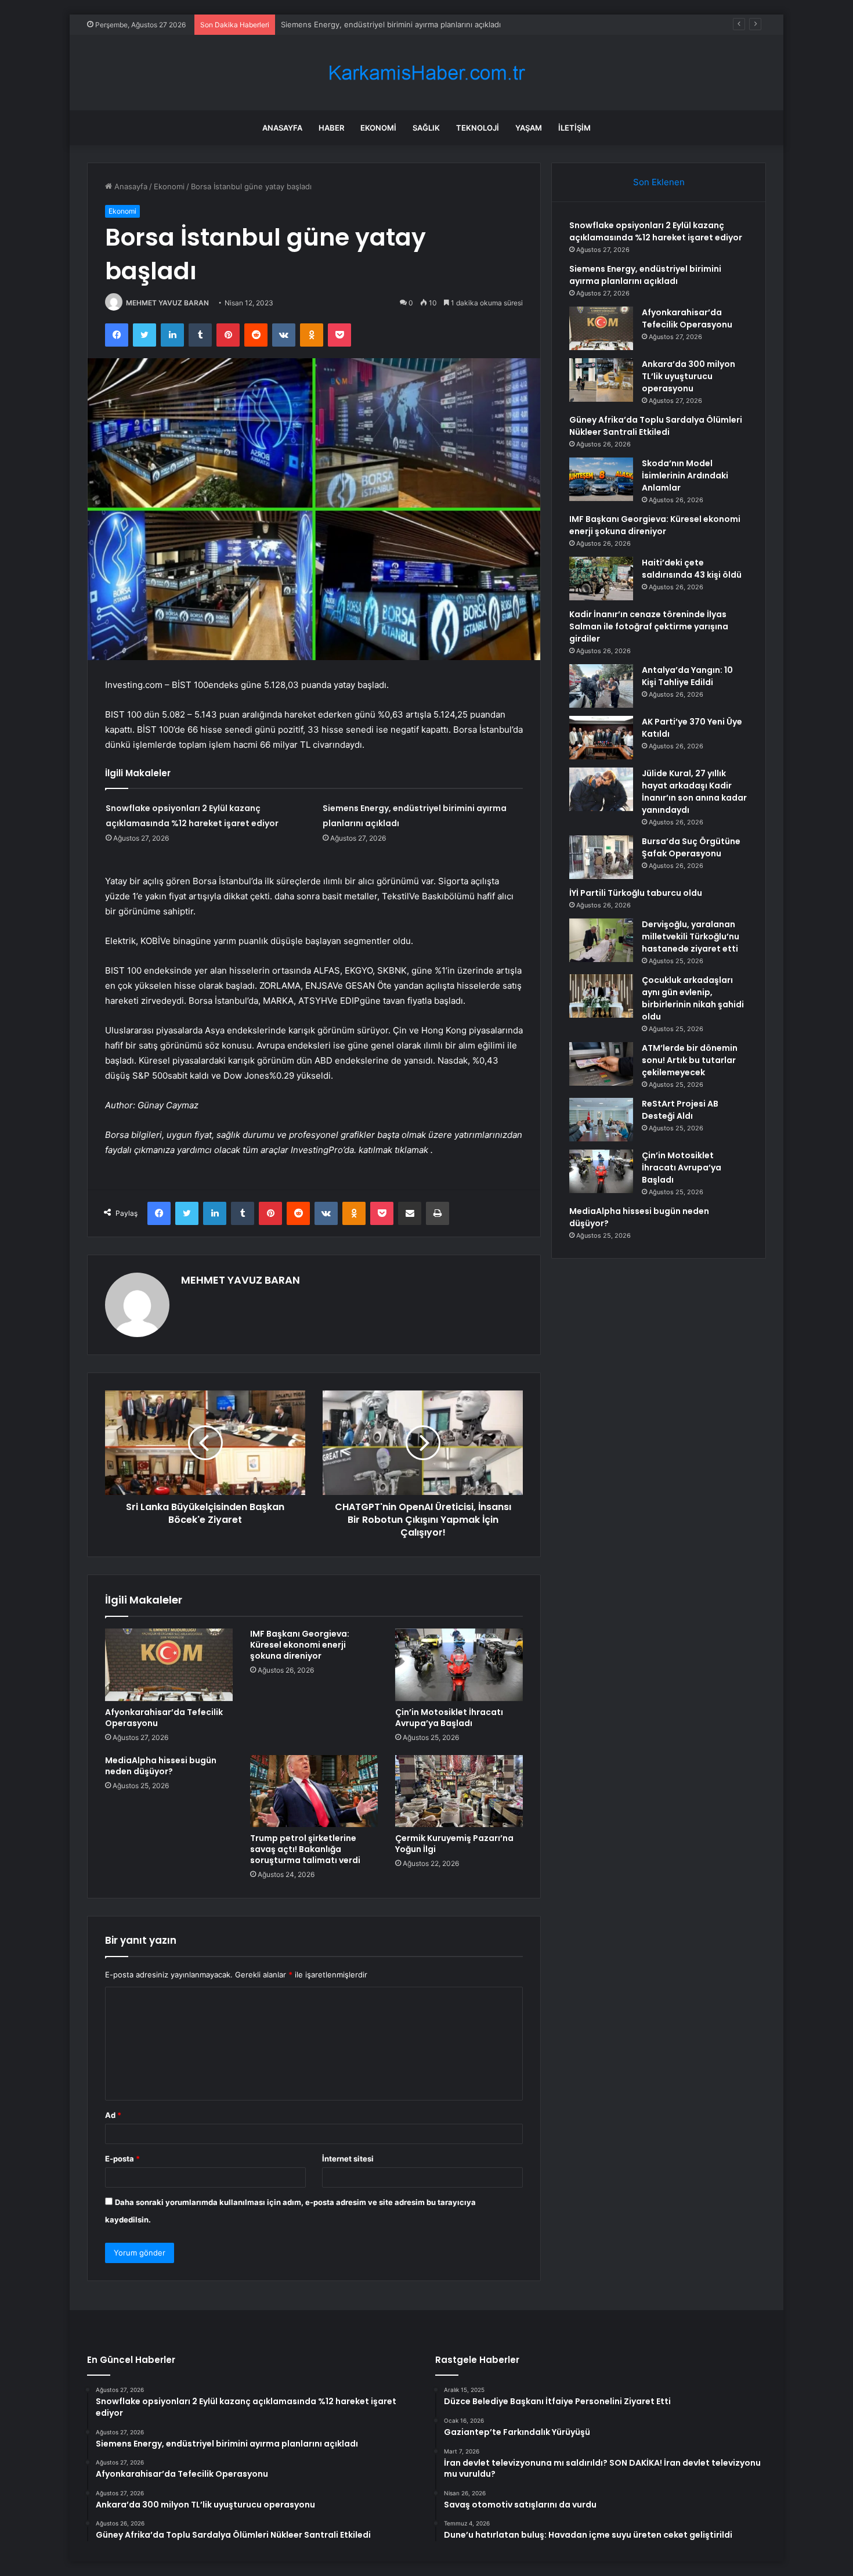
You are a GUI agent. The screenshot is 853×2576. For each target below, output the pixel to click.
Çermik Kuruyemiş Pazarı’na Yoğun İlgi (454, 1844)
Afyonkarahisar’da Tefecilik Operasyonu (352, 24)
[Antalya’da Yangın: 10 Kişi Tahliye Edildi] (601, 686)
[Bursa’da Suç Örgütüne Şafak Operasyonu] (601, 857)
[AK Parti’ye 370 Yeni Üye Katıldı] (601, 738)
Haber (331, 128)
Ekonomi (378, 128)
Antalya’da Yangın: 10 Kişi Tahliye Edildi (687, 676)
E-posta (122, 2159)
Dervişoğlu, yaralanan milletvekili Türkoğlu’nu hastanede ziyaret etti (691, 936)
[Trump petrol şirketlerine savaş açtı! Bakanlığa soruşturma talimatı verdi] (314, 1791)
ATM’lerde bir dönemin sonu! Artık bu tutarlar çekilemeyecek (690, 1060)
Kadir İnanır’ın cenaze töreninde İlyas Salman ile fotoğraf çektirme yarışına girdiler (649, 626)
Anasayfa (282, 128)
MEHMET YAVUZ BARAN (167, 303)
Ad (113, 2115)
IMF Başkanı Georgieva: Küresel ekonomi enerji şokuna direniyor (300, 1645)
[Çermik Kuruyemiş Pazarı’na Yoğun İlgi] (459, 1791)
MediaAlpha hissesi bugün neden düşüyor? (161, 1766)
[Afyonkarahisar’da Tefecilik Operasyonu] (169, 1665)
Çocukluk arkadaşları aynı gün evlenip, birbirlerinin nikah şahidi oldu (693, 998)
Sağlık (426, 128)
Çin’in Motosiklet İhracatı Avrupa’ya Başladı (449, 1718)
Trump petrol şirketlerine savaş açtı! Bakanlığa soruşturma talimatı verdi (305, 1849)
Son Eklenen (659, 182)
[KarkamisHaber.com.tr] (426, 73)
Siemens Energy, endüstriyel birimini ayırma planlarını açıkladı (645, 275)
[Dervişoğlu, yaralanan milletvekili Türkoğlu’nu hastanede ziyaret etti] (601, 940)
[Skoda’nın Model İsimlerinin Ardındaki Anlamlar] (601, 479)
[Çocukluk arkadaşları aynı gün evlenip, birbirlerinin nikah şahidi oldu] (601, 996)
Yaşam (529, 128)
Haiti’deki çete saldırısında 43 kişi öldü (692, 569)
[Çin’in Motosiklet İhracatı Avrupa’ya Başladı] (459, 1665)
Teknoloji (478, 128)
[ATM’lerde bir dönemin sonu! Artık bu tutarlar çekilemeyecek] (601, 1064)
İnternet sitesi (348, 2159)
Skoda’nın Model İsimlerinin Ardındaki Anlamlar (685, 475)
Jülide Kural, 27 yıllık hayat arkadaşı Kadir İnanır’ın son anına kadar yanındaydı (694, 792)
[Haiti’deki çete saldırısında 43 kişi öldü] (601, 579)
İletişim (574, 128)
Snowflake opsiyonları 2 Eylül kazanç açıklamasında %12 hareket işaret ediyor (656, 231)
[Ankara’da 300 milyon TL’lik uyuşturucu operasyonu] (601, 380)
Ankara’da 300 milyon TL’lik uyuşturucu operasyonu (688, 376)
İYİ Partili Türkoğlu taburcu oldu (636, 893)
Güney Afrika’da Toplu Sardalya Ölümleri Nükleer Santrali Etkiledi (656, 426)
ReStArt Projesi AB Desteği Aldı (680, 1110)
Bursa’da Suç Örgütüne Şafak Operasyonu (691, 847)
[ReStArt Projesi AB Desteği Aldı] (601, 1120)
